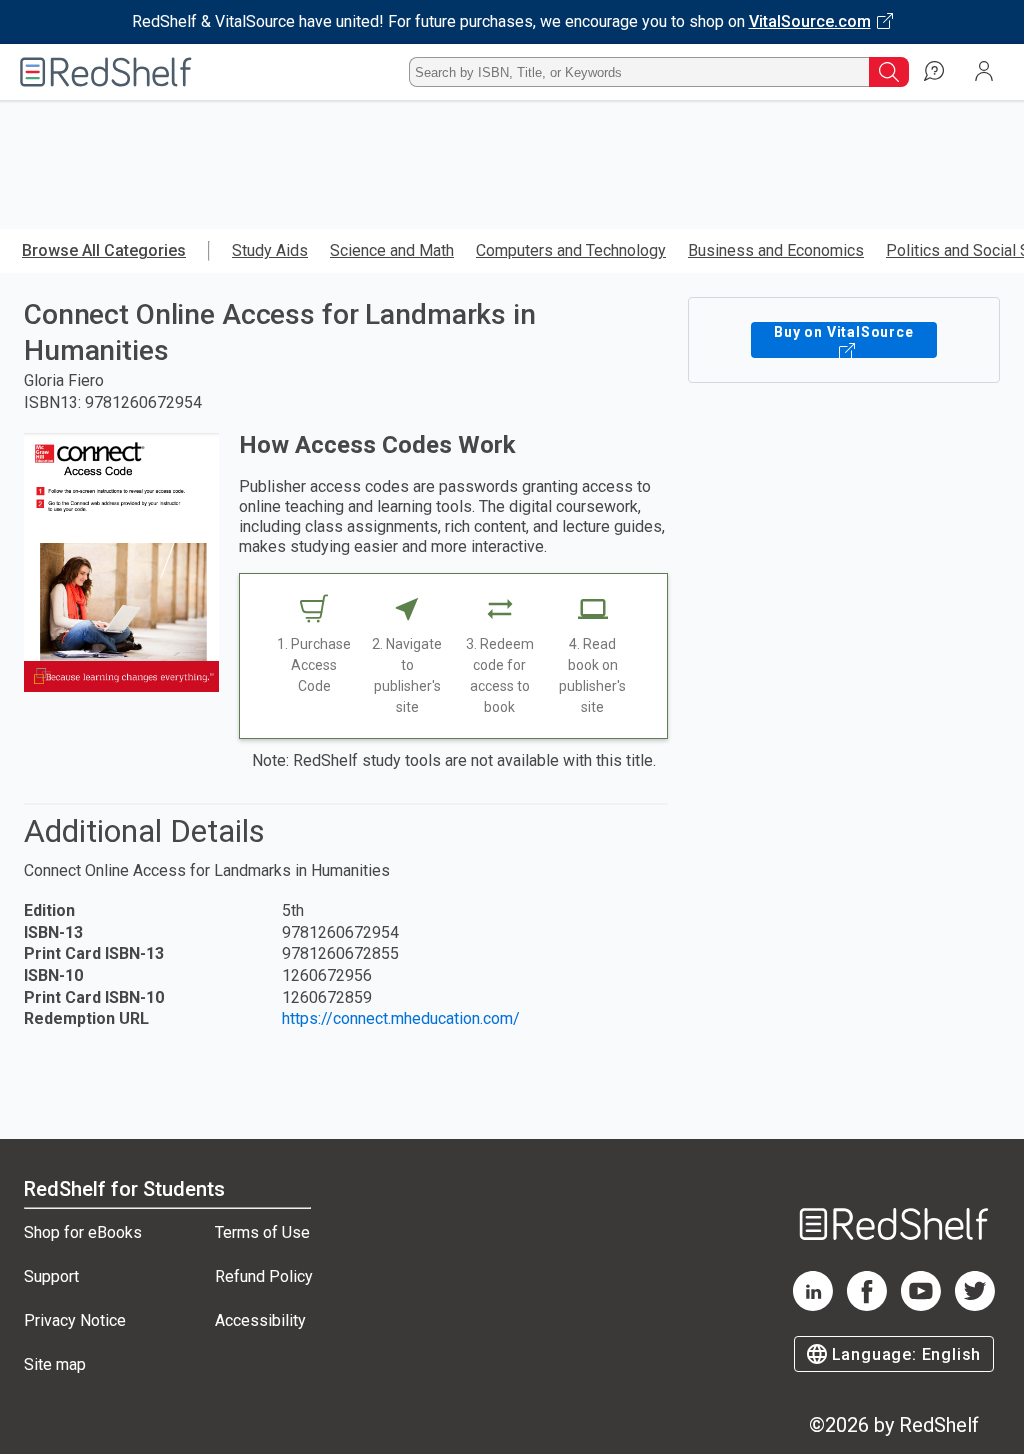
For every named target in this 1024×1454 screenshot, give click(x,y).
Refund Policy (264, 1276)
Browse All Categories (104, 250)
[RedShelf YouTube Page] (921, 1305)
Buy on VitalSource (843, 332)
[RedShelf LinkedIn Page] (813, 1305)
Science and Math (392, 250)
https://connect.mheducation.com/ (401, 1018)
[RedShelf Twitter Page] (975, 1305)
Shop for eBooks (83, 1232)
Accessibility (260, 1320)
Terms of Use (262, 1232)
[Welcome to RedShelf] (106, 72)
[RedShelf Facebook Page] (867, 1305)
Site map (55, 1364)
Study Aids (270, 250)
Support (51, 1276)
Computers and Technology (571, 250)
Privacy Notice (75, 1320)
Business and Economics (776, 250)
